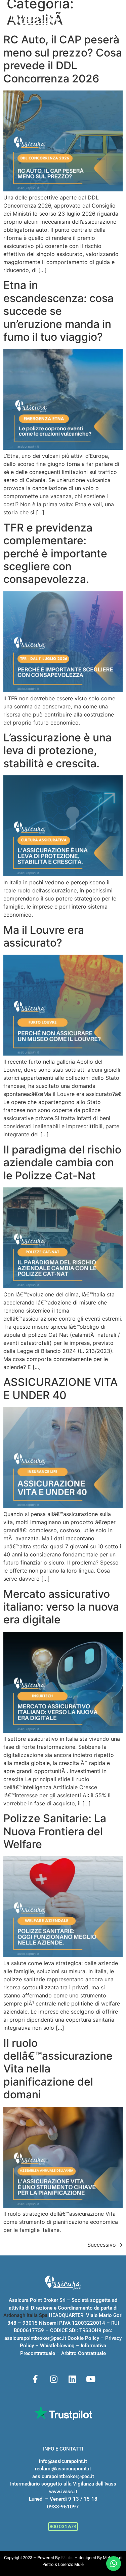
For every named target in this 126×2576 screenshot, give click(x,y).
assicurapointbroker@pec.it (35, 2338)
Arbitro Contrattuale (83, 2353)
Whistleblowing (57, 2346)
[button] (114, 18)
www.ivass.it (63, 2492)
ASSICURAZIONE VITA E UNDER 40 (60, 1388)
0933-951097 (63, 2507)
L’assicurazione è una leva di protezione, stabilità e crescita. (57, 750)
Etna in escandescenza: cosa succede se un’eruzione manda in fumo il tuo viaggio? (58, 311)
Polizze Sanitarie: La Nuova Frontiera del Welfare (55, 1831)
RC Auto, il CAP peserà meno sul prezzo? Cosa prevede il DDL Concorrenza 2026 (63, 59)
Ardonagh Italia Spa (25, 2315)
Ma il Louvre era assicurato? (44, 936)
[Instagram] (54, 2379)
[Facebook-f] (35, 2379)
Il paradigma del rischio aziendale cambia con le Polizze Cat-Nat (62, 1163)
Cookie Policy (83, 2338)
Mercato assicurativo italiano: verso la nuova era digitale (61, 1607)
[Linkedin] (72, 2379)
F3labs (67, 2558)
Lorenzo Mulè (71, 2564)
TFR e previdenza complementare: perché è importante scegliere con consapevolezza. (55, 554)
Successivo (105, 2245)
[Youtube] (91, 2379)
